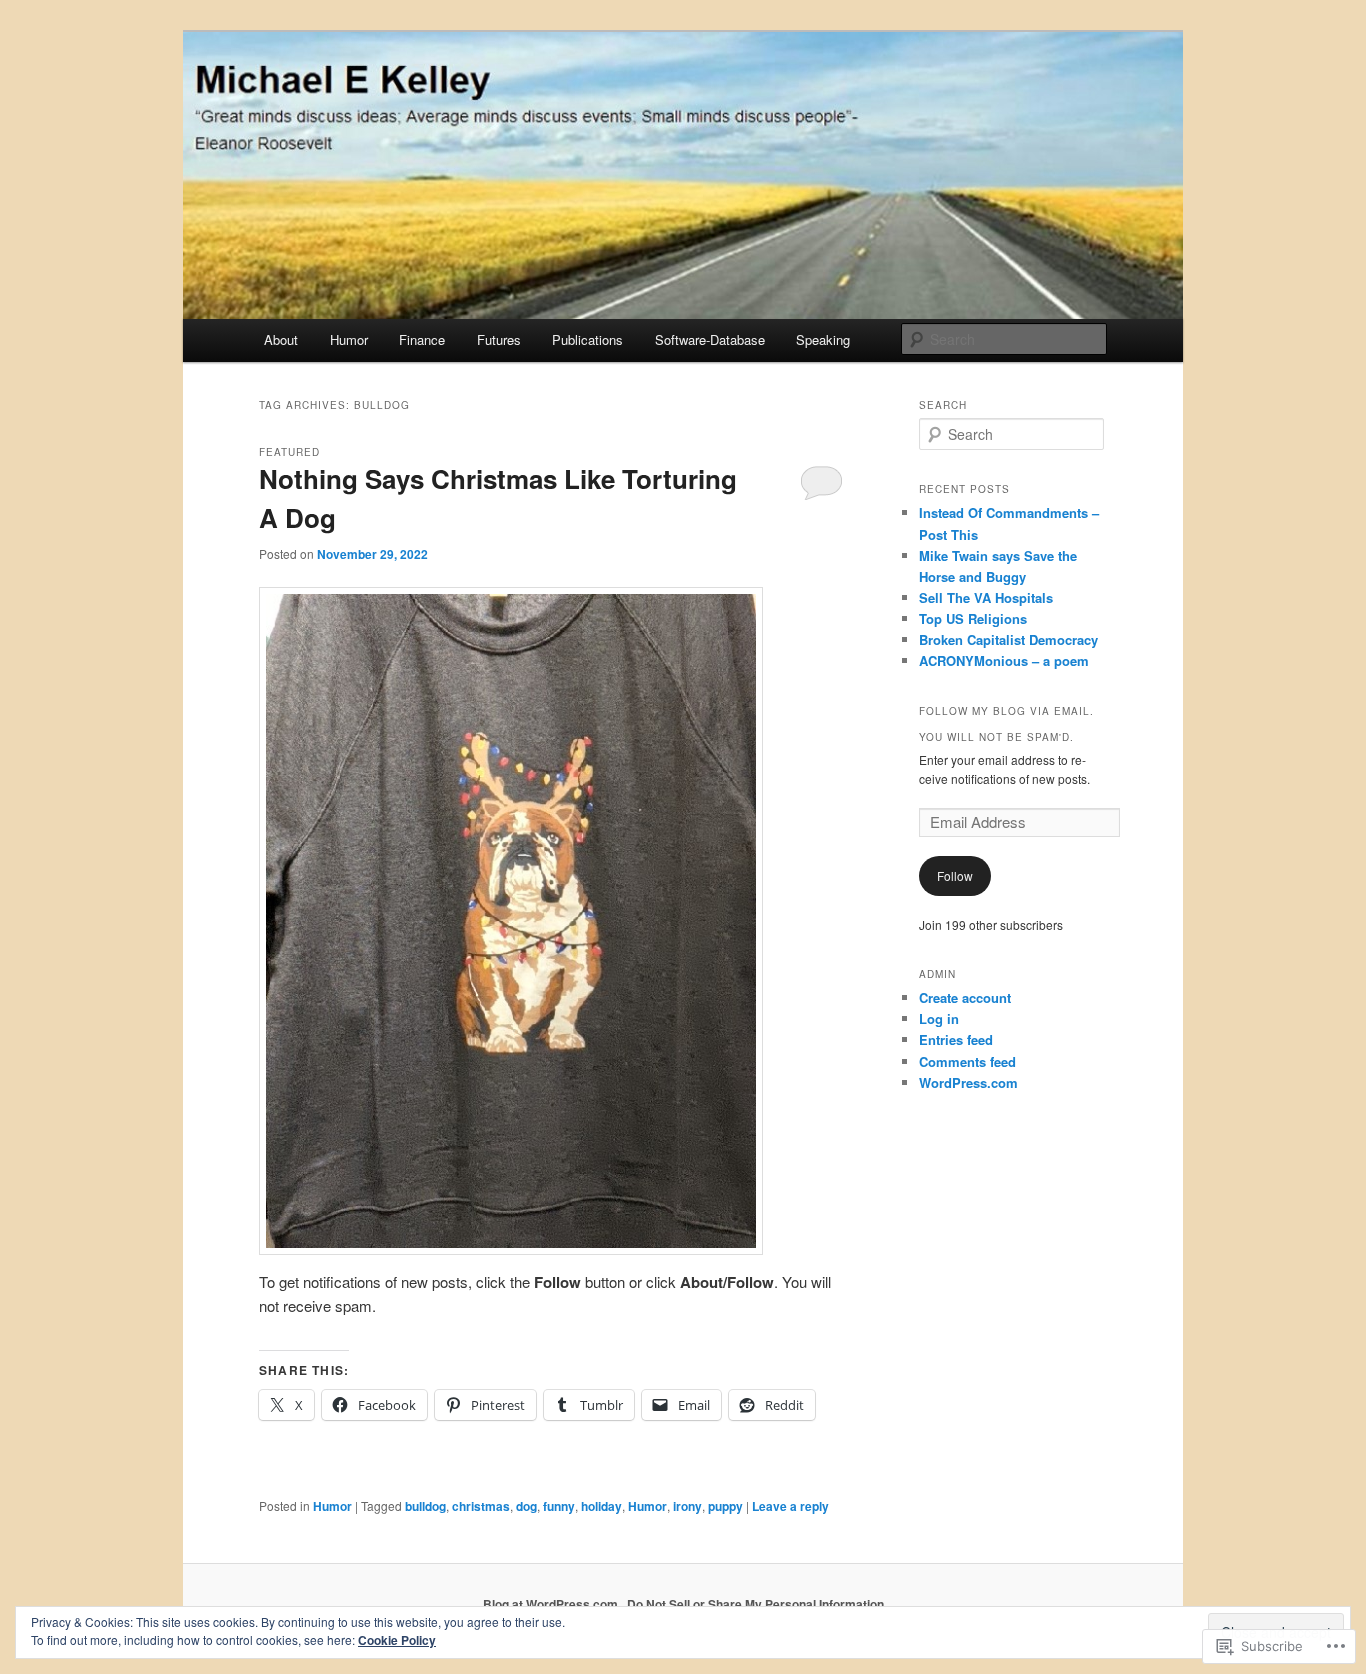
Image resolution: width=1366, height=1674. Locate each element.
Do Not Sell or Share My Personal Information (755, 1604)
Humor (349, 339)
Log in (939, 1018)
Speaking (823, 339)
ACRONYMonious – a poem (1004, 660)
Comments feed (967, 1061)
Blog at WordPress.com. (552, 1604)
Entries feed (956, 1039)
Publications (587, 339)
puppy (725, 1506)
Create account (965, 997)
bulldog (425, 1506)
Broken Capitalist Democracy (1008, 639)
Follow (955, 875)
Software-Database (710, 339)
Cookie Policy (397, 1640)
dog (526, 1506)
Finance (422, 339)
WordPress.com (968, 1082)
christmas (481, 1506)
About (281, 339)
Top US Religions (973, 618)
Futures (499, 339)
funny (559, 1506)
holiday (601, 1506)
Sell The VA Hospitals (986, 597)
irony (687, 1506)
